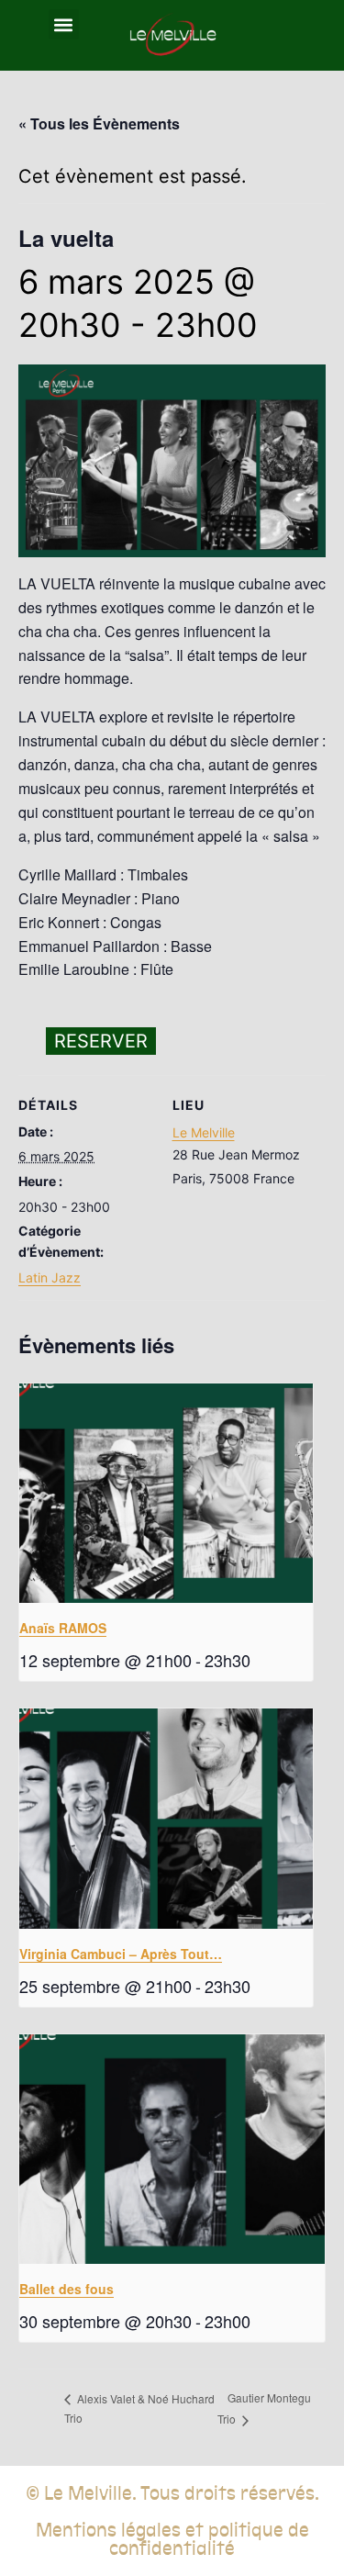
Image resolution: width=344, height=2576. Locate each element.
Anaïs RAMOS (63, 1628)
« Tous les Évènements (99, 123)
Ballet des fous (67, 2289)
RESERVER (101, 1041)
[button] (64, 24)
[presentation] (166, 1494)
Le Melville (204, 1132)
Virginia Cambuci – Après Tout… (121, 1954)
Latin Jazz (50, 1277)
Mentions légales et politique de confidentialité (172, 2539)
